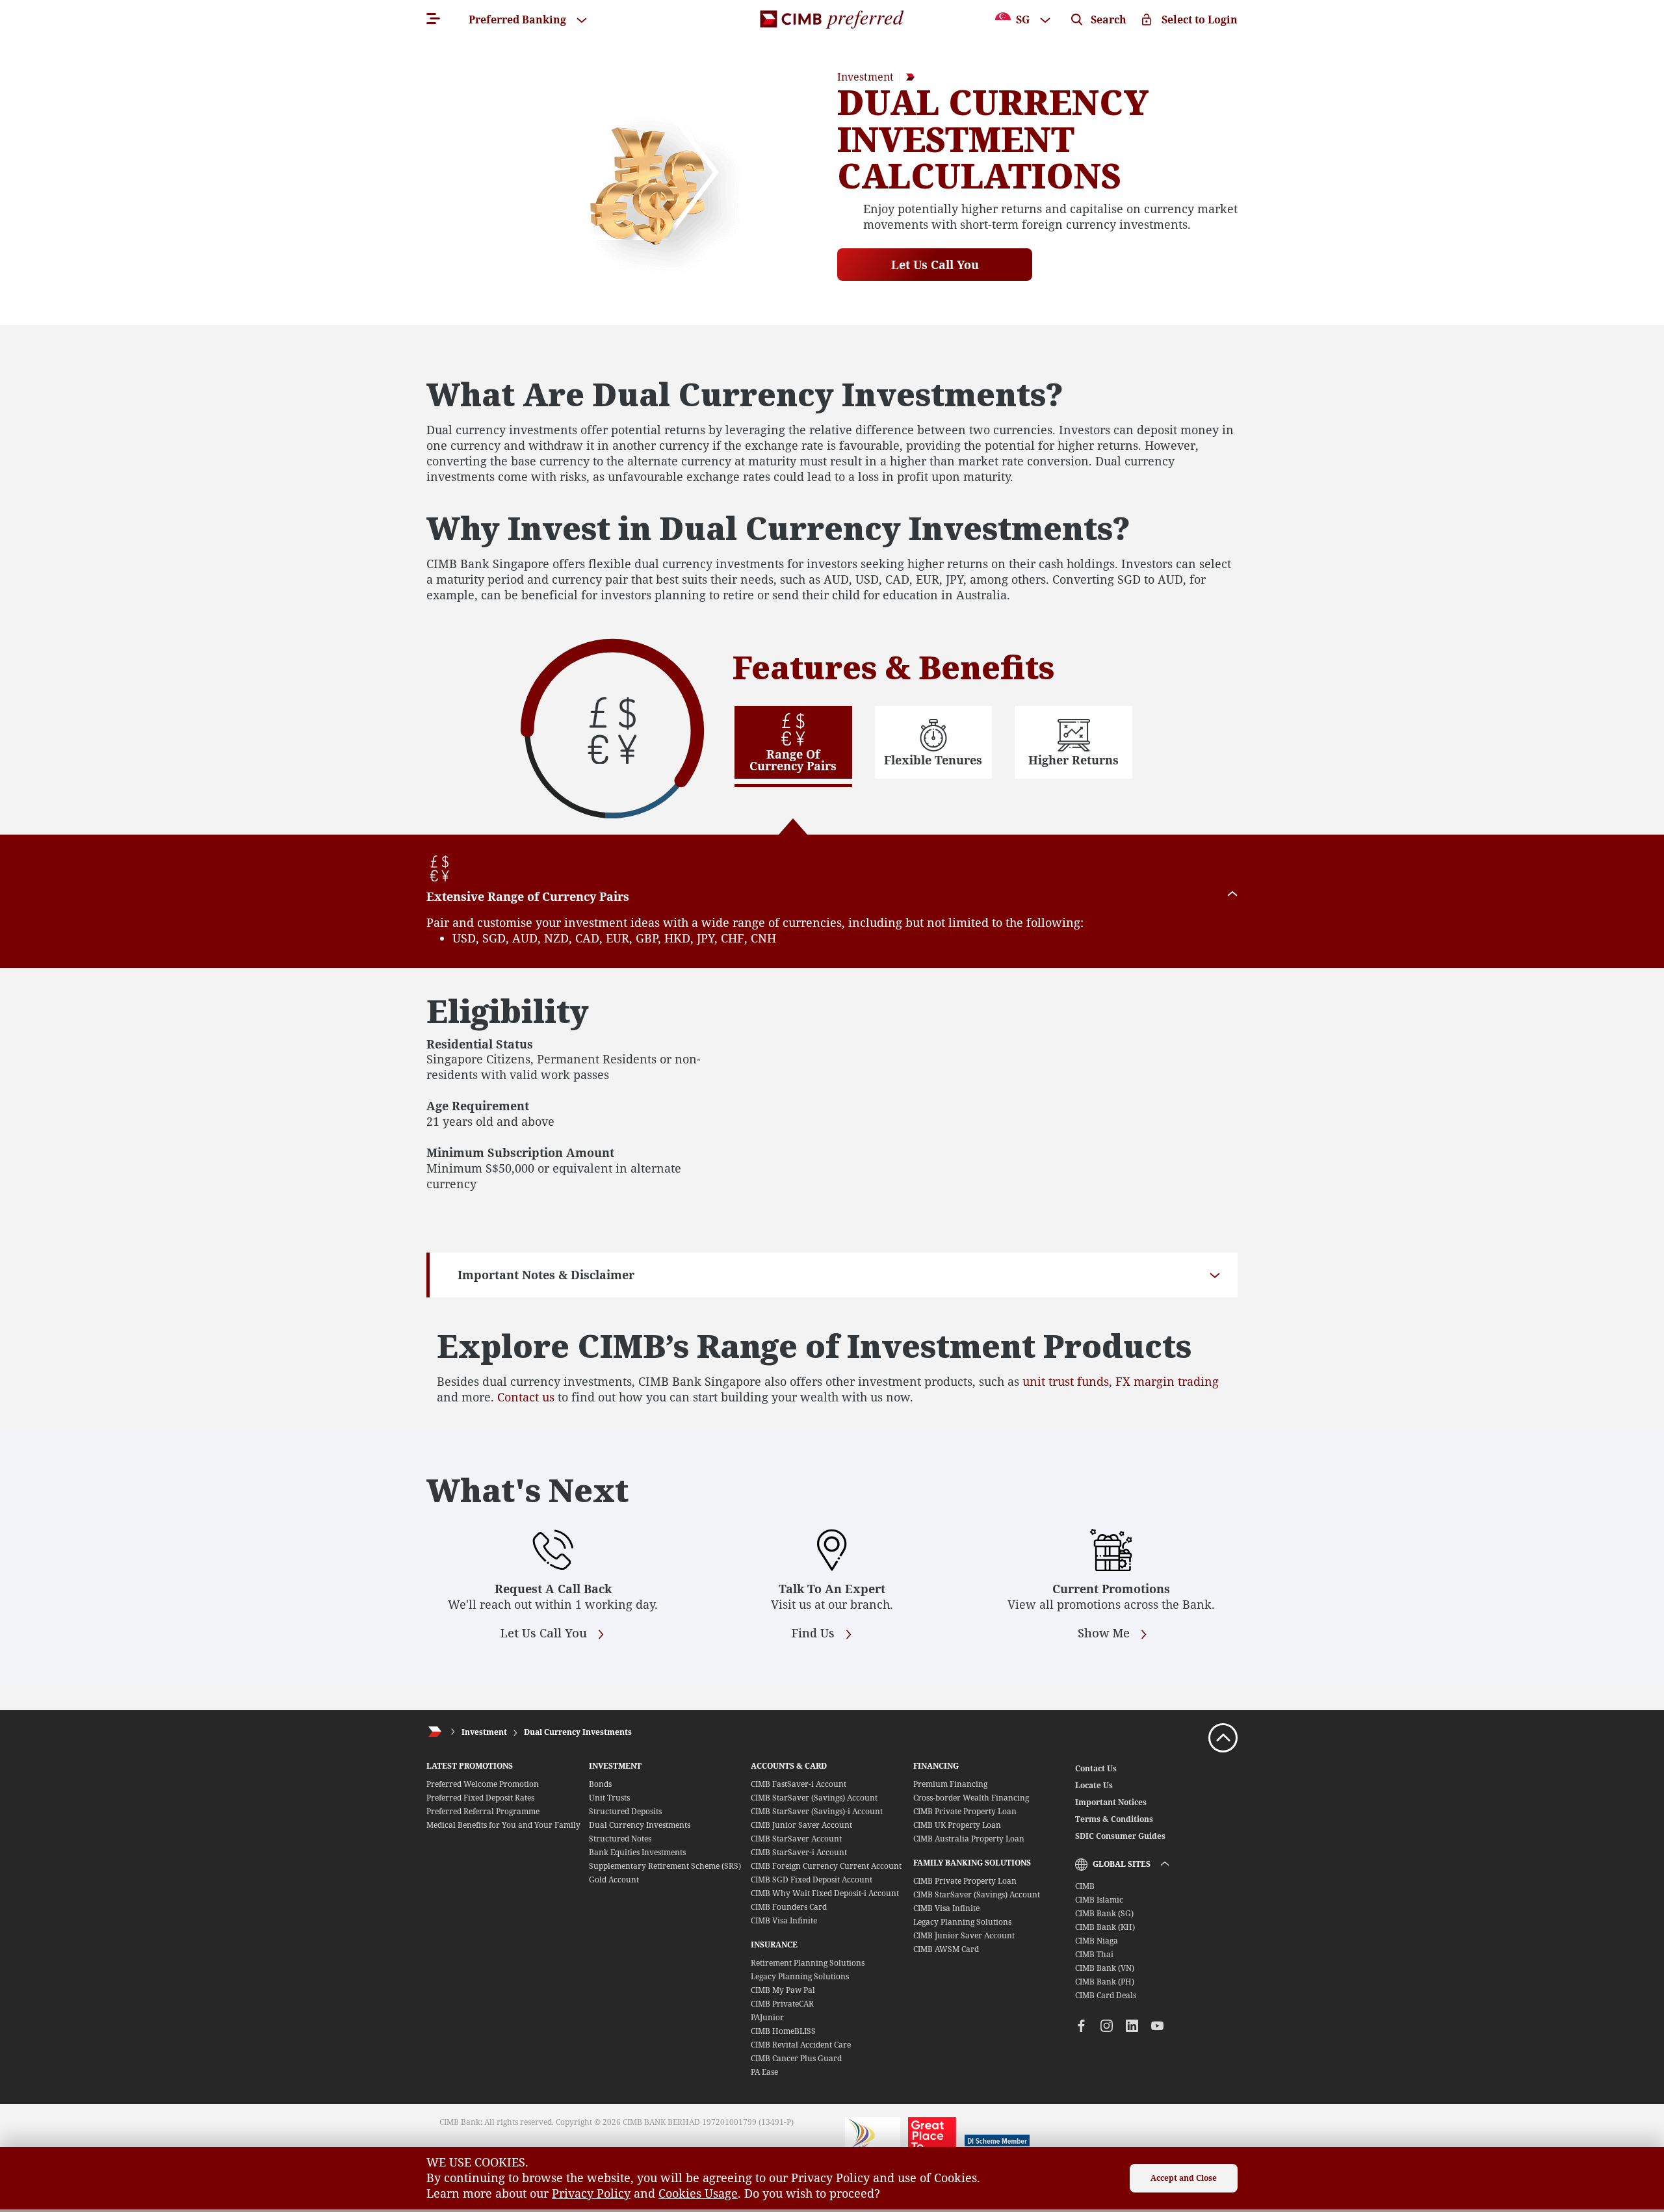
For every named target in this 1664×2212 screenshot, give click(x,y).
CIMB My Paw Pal (783, 1990)
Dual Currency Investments (578, 1732)
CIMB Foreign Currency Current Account (826, 1866)
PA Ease (764, 2072)
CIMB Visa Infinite (784, 1920)
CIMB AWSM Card (946, 1949)
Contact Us (1096, 1768)
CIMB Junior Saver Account (801, 1825)
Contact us (526, 1397)
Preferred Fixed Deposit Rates (480, 1798)
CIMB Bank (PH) (1105, 1982)
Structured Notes (620, 1839)
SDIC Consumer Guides (1120, 1836)
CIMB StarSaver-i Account (799, 1852)
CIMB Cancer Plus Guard (796, 2058)
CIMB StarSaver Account (796, 1839)
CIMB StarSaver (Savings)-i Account (817, 1811)
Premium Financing (950, 1784)
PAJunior (767, 2017)
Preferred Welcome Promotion (483, 1784)
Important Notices (1111, 1802)
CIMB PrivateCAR (782, 2004)
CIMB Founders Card (789, 1907)
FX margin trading (1167, 1381)
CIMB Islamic (1099, 1900)
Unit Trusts (609, 1798)
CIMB (1085, 1886)
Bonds (600, 1784)
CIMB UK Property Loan (957, 1825)
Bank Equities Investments (637, 1852)
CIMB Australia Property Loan (969, 1839)
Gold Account (614, 1880)
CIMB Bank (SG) (1104, 1913)
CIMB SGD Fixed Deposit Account (812, 1880)
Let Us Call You (935, 265)
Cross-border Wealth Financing (971, 1798)
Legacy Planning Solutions (800, 1976)
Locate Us (1094, 1785)
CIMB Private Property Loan (965, 1811)
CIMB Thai (1094, 1954)
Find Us (815, 1633)
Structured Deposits (625, 1811)
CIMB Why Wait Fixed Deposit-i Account (825, 1893)
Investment (484, 1732)
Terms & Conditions (1114, 1819)
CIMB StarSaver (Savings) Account (814, 1798)
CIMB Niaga (1097, 1941)
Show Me (1105, 1633)
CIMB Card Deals (1106, 1995)
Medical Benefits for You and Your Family (503, 1825)
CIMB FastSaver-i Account (799, 1784)
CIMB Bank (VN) (1105, 1968)
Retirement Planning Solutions (808, 1963)
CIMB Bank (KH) (1105, 1927)
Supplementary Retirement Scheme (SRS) (665, 1866)
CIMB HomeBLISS (783, 2031)
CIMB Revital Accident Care (801, 2045)
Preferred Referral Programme (483, 1811)
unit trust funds (1066, 1381)
